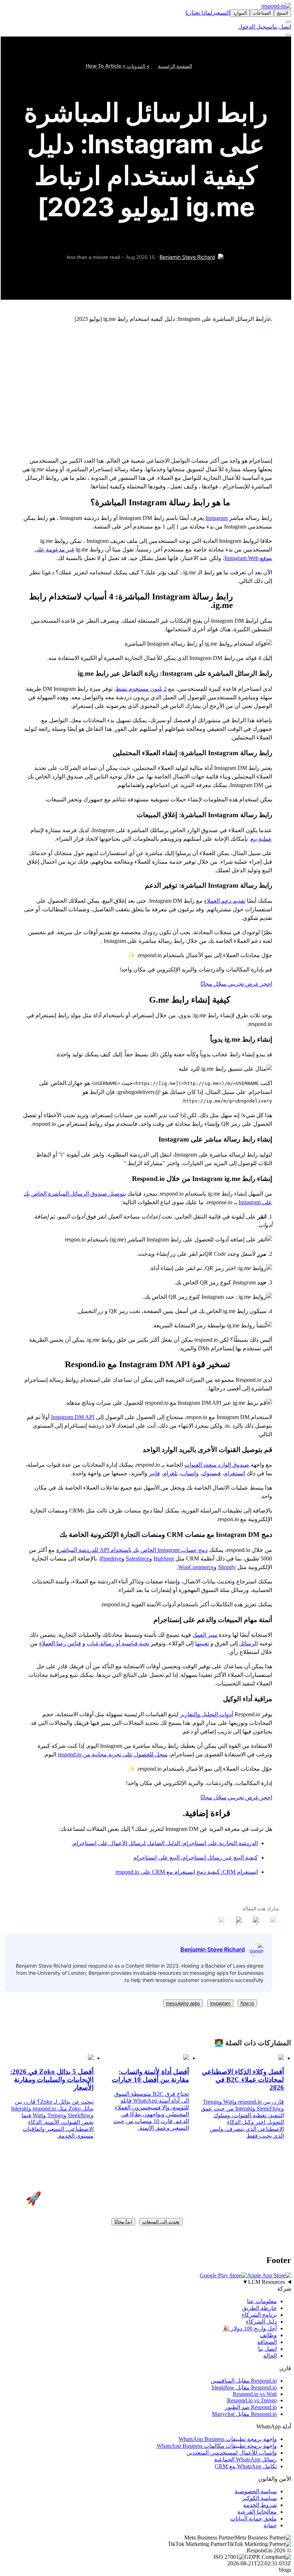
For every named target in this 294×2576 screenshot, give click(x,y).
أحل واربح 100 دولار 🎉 (250, 2328)
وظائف (268, 2335)
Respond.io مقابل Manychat (244, 2414)
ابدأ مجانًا (123, 2222)
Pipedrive (111, 1559)
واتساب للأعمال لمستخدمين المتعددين (232, 2453)
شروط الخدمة (260, 2505)
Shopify (227, 1567)
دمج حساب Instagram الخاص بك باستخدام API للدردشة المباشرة (132, 1550)
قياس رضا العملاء (60, 1643)
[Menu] (288, 35)
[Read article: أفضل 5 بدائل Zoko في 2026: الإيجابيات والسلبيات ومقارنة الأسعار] (91, 2058)
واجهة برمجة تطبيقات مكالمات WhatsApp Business (217, 2446)
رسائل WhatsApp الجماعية (245, 2459)
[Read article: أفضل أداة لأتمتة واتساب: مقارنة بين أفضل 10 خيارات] (186, 2058)
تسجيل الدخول (255, 27)
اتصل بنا (282, 27)
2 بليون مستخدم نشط (141, 689)
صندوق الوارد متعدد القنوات (217, 1465)
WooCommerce (196, 1567)
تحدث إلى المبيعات (161, 2222)
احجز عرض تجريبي (249, 984)
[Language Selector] (288, 22)
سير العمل (205, 1635)
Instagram (217, 518)
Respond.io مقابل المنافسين (244, 2381)
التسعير (221, 13)
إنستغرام (234, 1473)
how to (247, 2003)
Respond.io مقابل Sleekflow (244, 2387)
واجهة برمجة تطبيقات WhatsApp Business (228, 2439)
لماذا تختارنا (199, 13)
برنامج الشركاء (259, 2315)
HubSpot (164, 1559)
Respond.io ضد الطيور (251, 2407)
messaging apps (183, 2003)
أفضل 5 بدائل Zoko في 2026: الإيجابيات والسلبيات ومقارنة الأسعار (52, 2080)
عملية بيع (261, 839)
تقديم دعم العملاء (225, 901)
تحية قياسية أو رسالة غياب (118, 1643)
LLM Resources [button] (264, 2282)
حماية (270, 2525)
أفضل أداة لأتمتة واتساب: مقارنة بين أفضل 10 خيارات (150, 2076)
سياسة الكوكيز (259, 2498)
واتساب (190, 1473)
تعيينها (202, 1643)
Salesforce (137, 1559)
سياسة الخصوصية (256, 2491)
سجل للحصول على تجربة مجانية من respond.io (113, 1754)
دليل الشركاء (261, 2322)
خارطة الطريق (259, 2308)
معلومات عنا (262, 2301)
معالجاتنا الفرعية (257, 2512)
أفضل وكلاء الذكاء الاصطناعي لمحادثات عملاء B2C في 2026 (243, 2080)
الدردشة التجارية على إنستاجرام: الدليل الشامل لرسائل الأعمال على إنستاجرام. (165, 1843)
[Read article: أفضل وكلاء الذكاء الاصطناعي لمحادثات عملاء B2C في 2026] (281, 2058)
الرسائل (248, 1643)
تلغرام (170, 1473)
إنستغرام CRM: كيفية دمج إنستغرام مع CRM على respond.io (187, 1872)
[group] (147, 2282)
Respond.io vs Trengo (252, 2400)
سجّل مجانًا (213, 984)
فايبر (154, 1473)
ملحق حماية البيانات (253, 2519)
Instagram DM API (73, 1417)
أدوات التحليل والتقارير (207, 1714)
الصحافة (267, 2342)
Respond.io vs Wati (255, 2394)
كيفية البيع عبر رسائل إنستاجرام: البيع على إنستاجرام (196, 1858)
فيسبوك (211, 1473)
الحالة (270, 2356)
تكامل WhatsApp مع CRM (246, 2466)
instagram (220, 2003)
